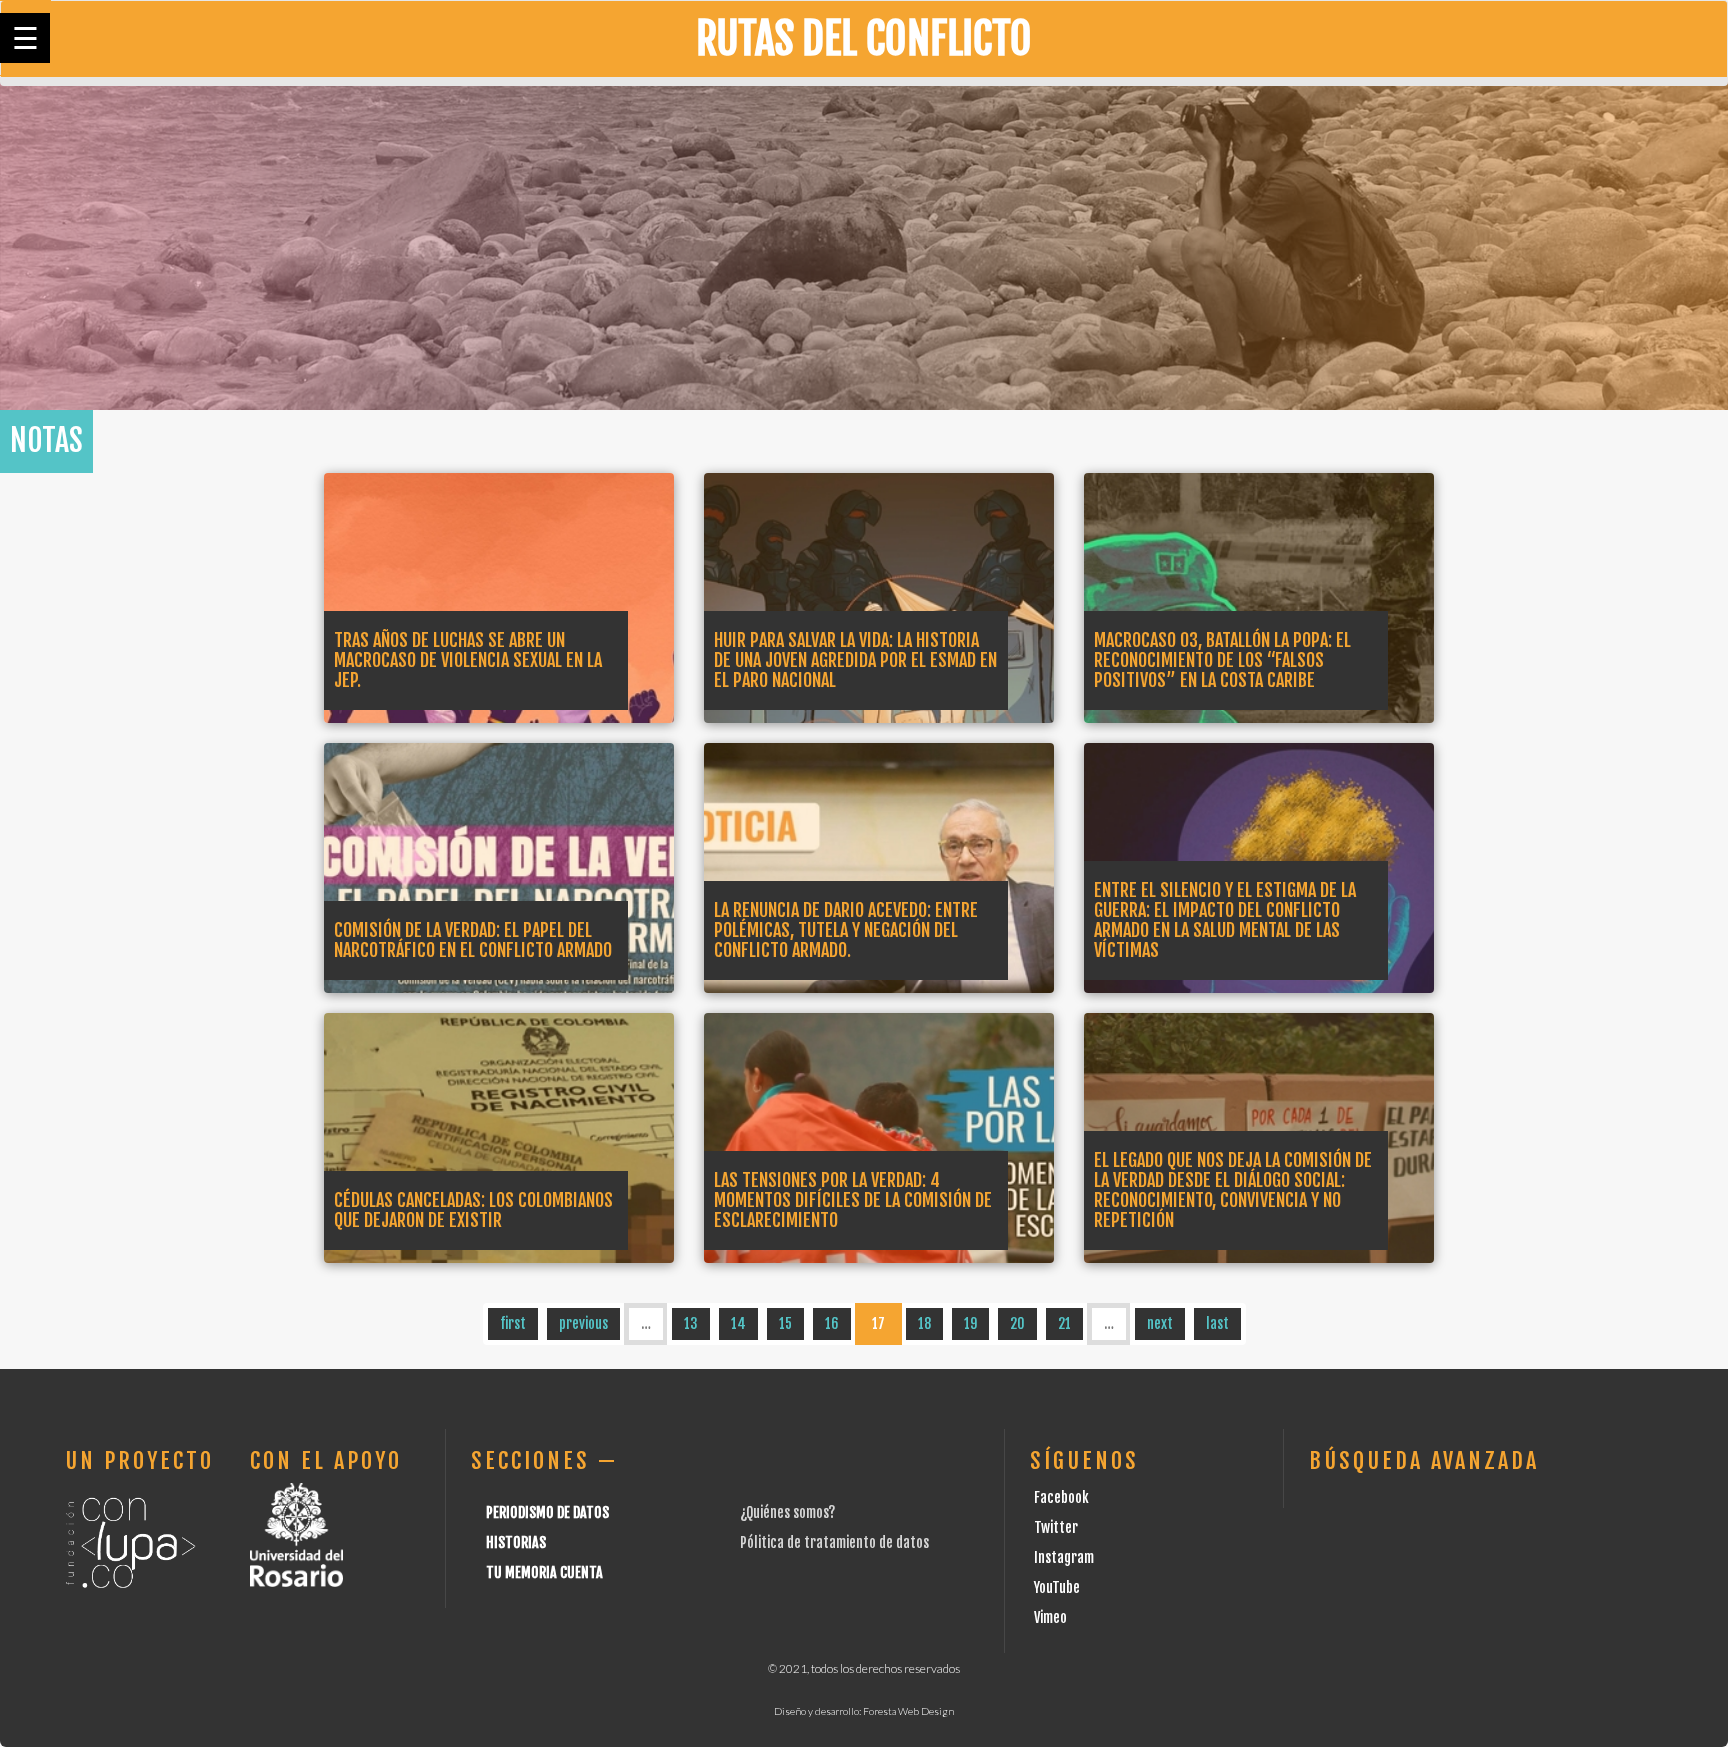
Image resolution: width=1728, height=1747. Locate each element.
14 (738, 1323)
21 (1064, 1323)
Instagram (1064, 1557)
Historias (516, 1542)
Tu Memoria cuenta (544, 1572)
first (513, 1323)
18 (924, 1323)
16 (832, 1323)
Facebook (1061, 1497)
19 (970, 1323)
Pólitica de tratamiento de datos (834, 1542)
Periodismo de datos (547, 1512)
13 (691, 1323)
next (1160, 1323)
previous (583, 1323)
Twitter (1056, 1527)
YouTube (1057, 1587)
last (1217, 1323)
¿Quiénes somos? (787, 1512)
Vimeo (1050, 1617)
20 (1017, 1323)
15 (785, 1323)
